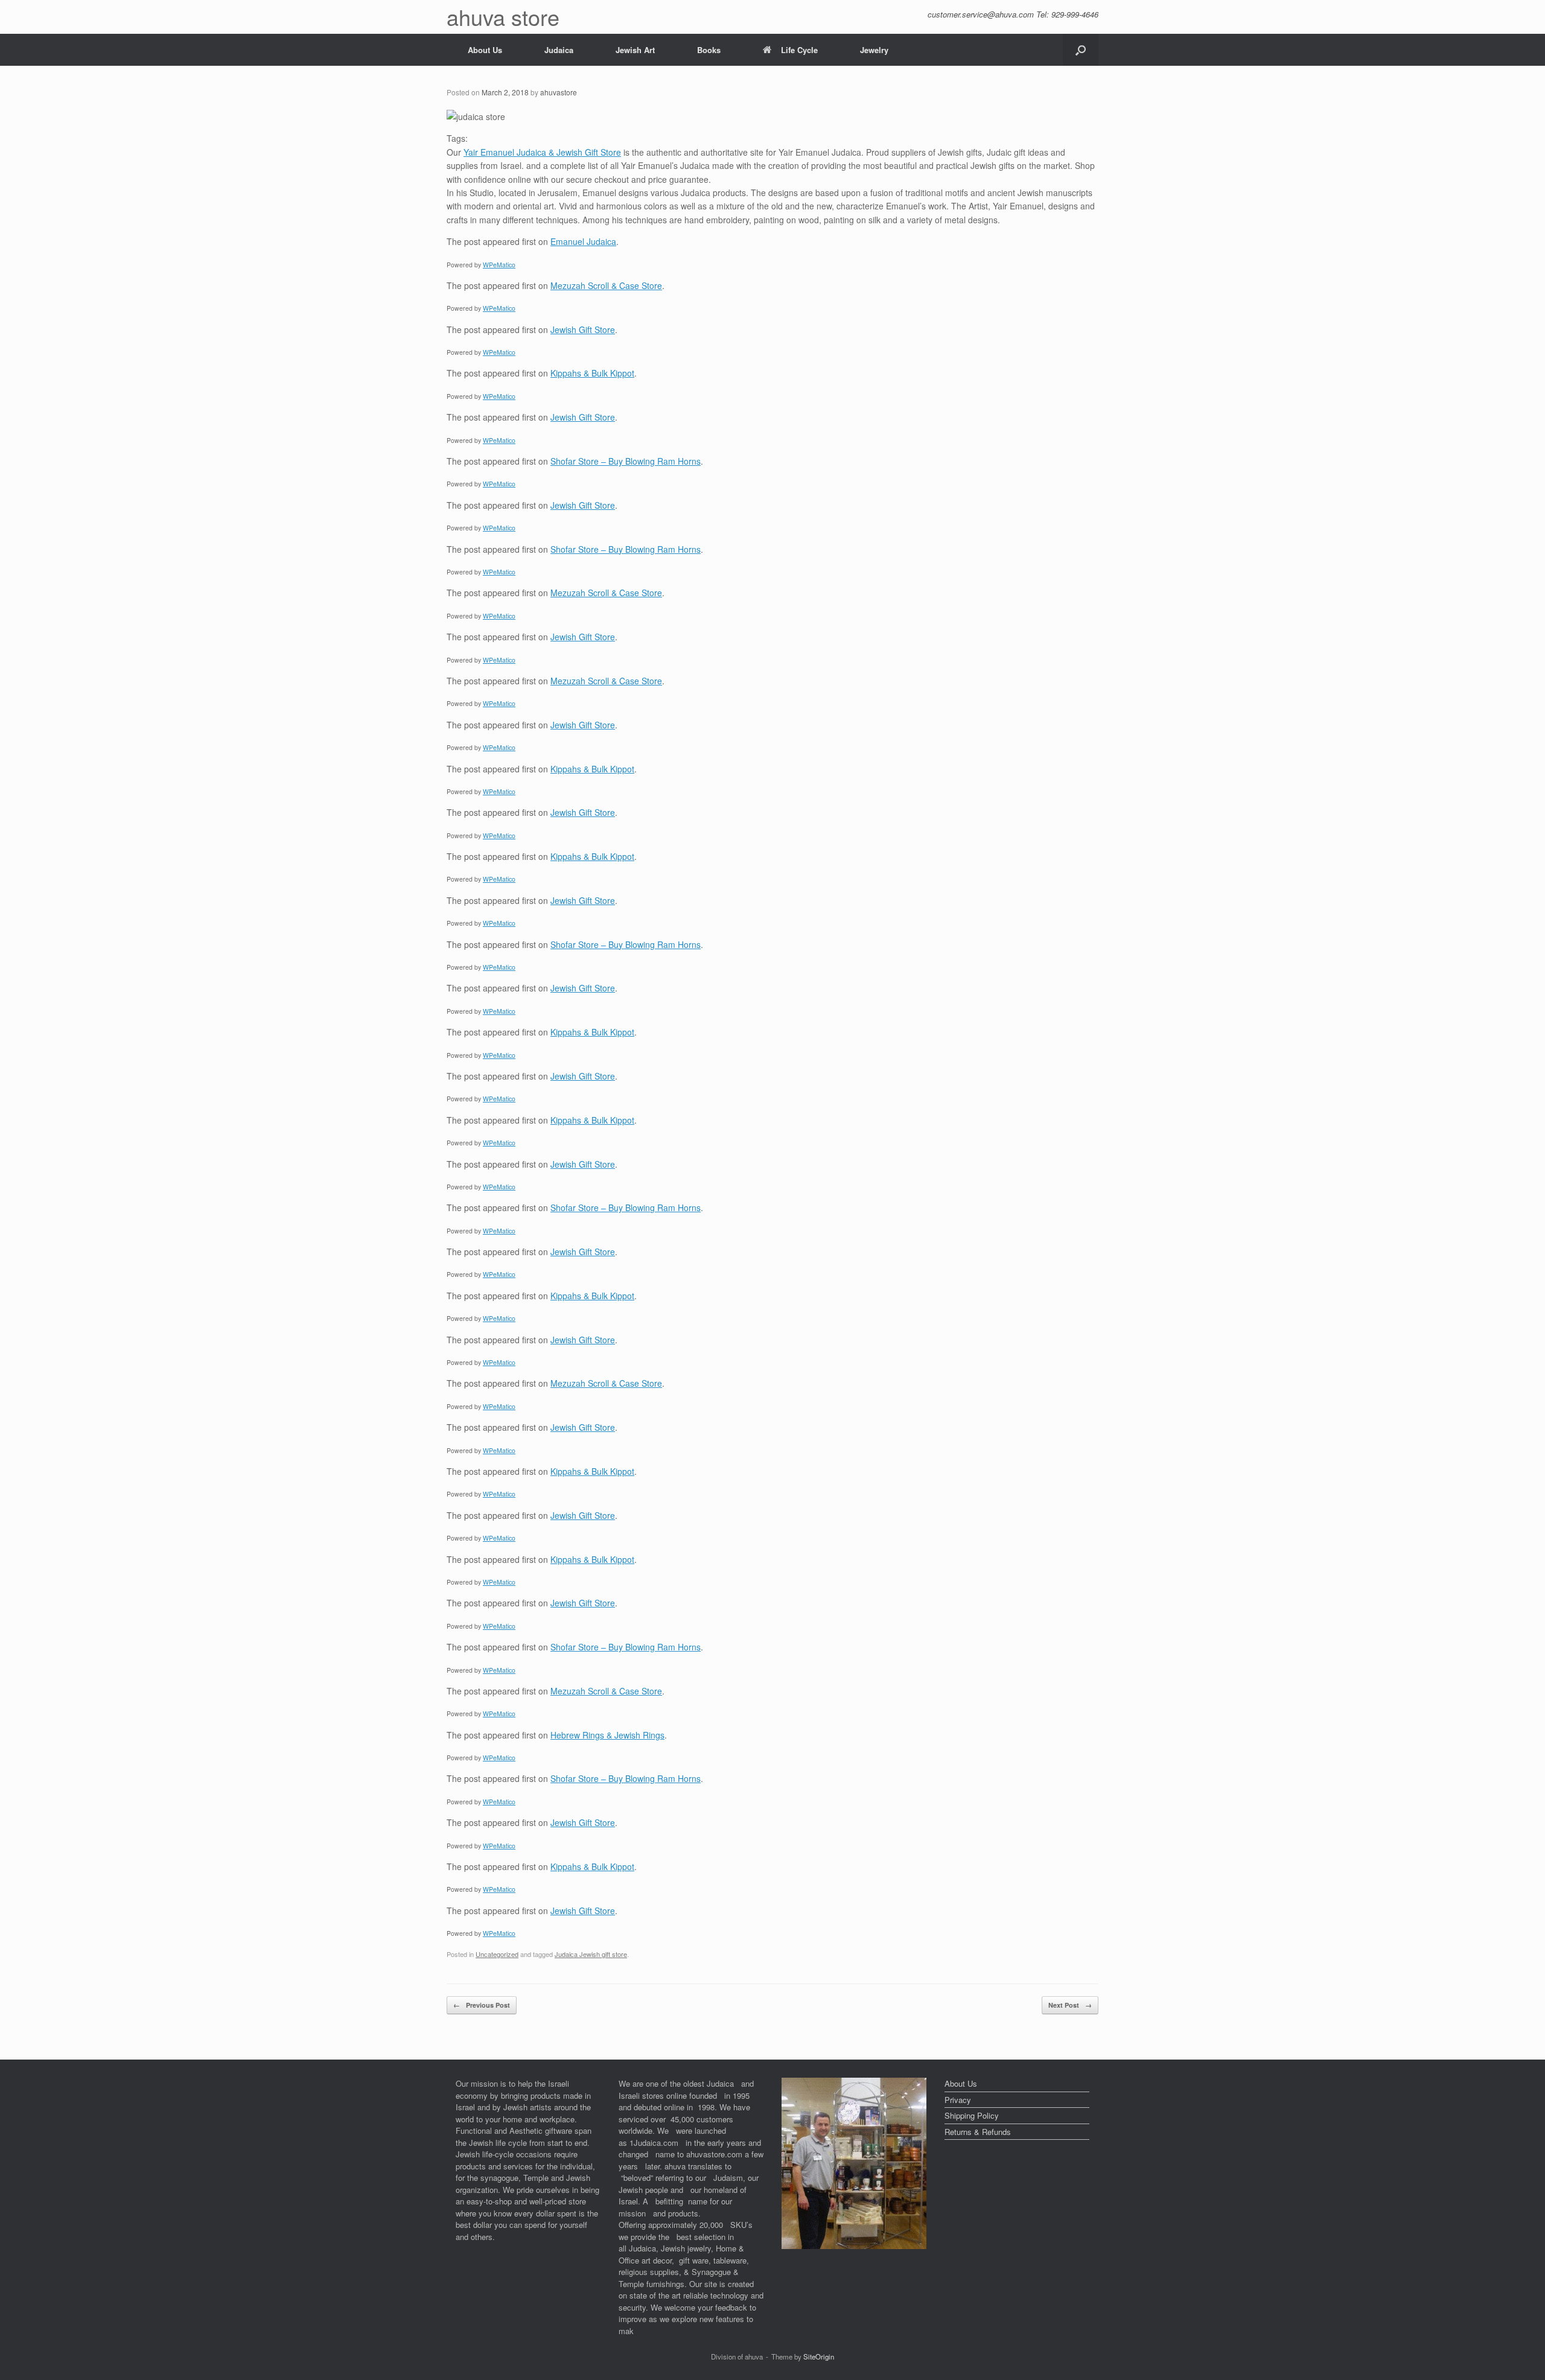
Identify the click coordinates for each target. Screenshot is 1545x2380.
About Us (485, 50)
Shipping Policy (972, 2115)
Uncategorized (497, 1954)
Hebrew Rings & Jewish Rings (607, 1735)
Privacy (958, 2100)
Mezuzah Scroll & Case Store (606, 285)
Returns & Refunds (978, 2132)
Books (709, 50)
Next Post (1070, 2005)
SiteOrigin (819, 2356)
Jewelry (874, 50)
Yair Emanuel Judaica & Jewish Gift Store (542, 152)
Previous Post (482, 2005)
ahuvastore (559, 92)
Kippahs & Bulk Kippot (592, 373)
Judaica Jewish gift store (591, 1954)
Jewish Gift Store (583, 329)
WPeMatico (499, 265)
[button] (1081, 50)
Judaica (559, 50)
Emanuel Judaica (583, 241)
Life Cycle (799, 50)
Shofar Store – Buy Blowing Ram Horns (626, 461)
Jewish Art (635, 50)
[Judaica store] (854, 2246)
